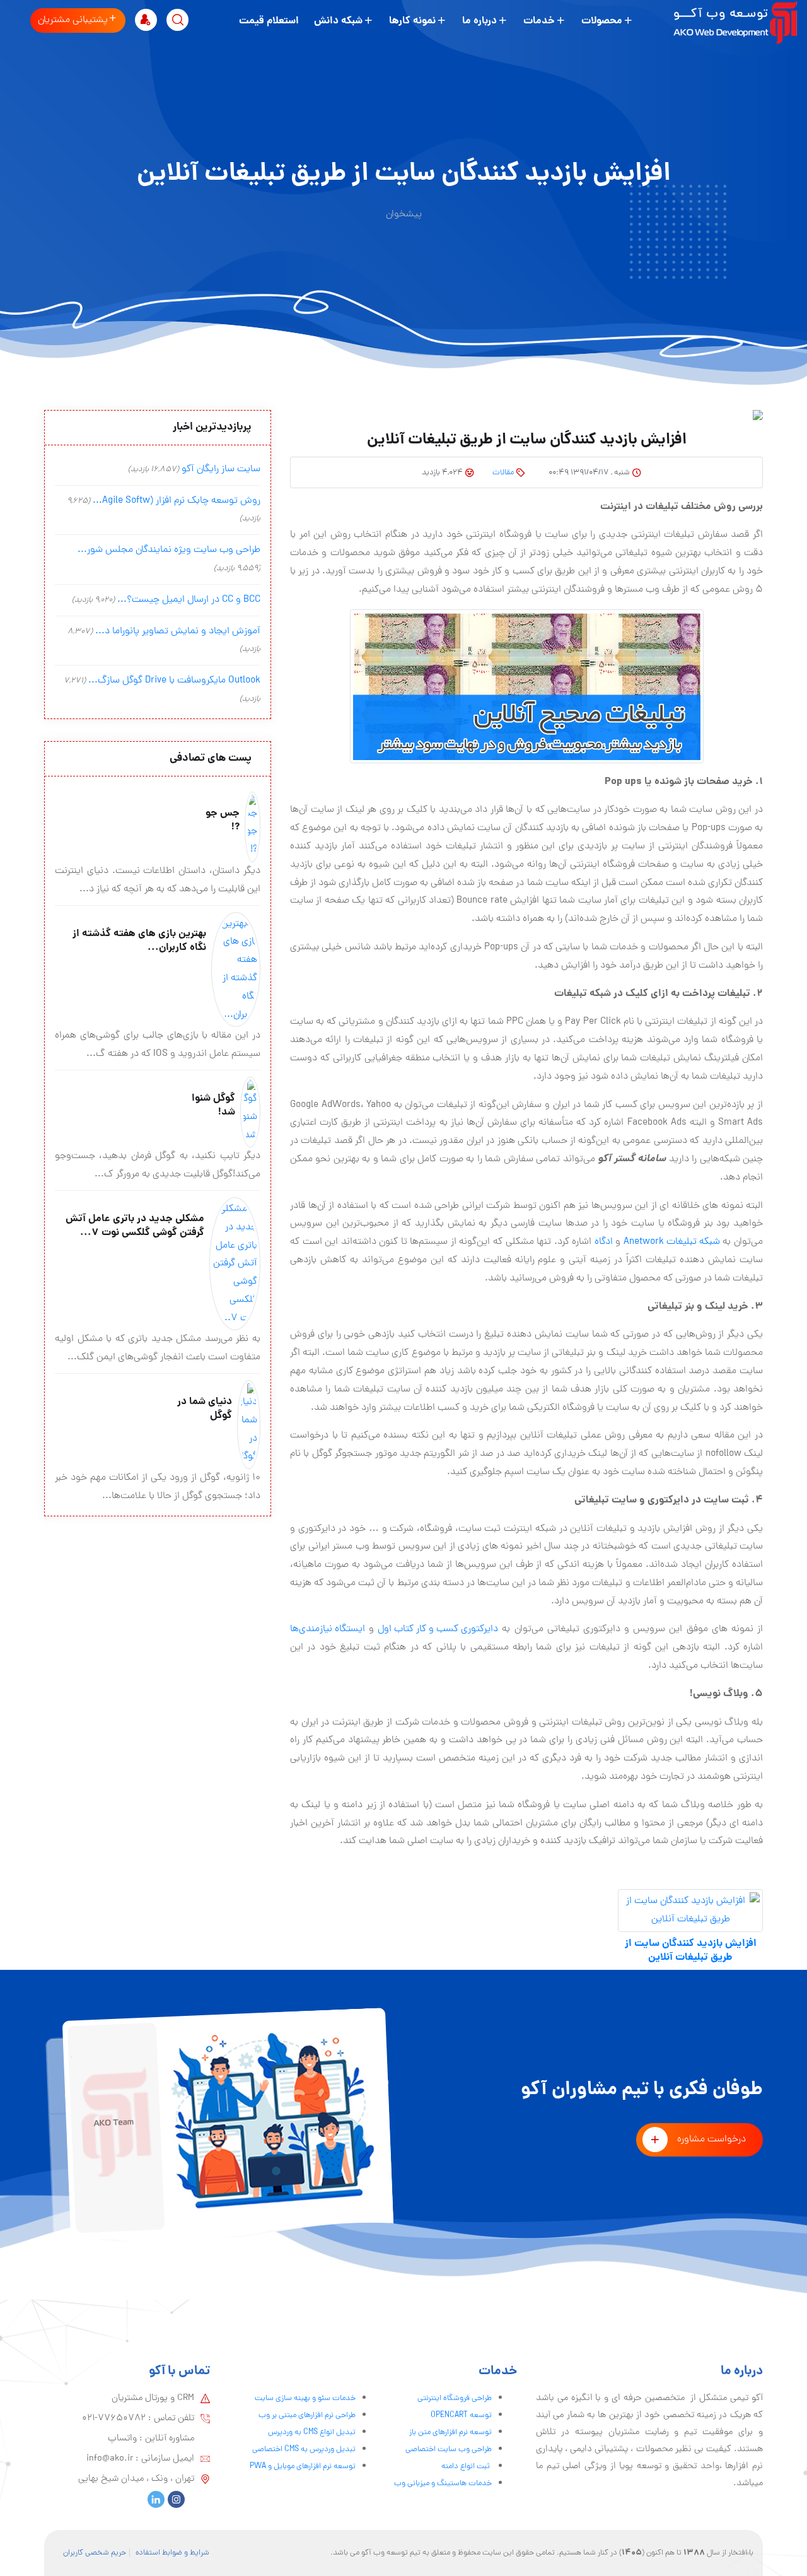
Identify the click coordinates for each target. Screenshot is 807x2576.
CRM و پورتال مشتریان (153, 2398)
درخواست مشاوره (711, 2140)
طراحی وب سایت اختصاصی (449, 2450)
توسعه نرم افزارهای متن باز (450, 2433)
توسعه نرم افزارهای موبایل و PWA (303, 2467)
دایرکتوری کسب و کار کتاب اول (438, 1629)
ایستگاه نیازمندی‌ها (328, 1629)
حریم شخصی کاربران (95, 2553)
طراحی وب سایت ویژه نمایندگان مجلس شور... (169, 550)
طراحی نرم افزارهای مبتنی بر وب (307, 2415)
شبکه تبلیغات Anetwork (672, 1242)
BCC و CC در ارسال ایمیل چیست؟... (189, 600)
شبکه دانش (338, 21)
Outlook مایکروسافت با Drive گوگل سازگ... (174, 681)
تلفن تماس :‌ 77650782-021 (138, 2418)
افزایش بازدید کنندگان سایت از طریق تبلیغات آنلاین (691, 1951)
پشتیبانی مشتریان (73, 20)
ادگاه (604, 1242)
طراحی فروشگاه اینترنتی (455, 2398)
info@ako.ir (110, 2459)
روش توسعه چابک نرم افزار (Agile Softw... (177, 501)
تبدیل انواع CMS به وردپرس (312, 2433)
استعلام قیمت (269, 21)
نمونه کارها (412, 21)
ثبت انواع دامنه (467, 2467)
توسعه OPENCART (461, 2415)
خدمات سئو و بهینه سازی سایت (305, 2398)
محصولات (602, 21)
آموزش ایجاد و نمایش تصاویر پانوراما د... (178, 631)
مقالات (503, 473)
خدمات (539, 21)
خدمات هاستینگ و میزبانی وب (443, 2484)
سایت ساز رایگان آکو (221, 469)
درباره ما (479, 21)
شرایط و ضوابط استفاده (172, 2553)
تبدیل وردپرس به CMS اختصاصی (304, 2450)
